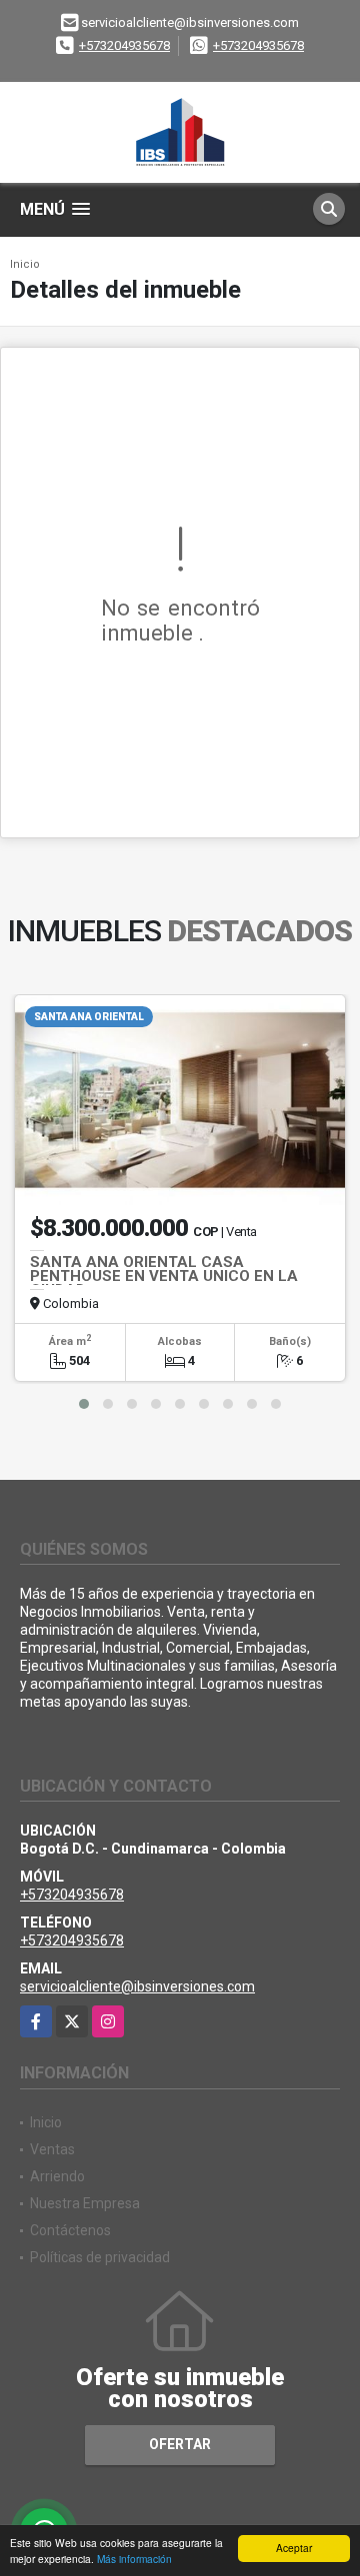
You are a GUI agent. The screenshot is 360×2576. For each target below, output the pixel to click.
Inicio (25, 264)
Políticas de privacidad (100, 2257)
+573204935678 (124, 45)
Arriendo (57, 2176)
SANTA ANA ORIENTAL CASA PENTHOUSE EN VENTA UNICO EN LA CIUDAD (164, 1276)
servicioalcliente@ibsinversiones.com (137, 1986)
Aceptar (294, 2548)
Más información (134, 2559)
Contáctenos (70, 2230)
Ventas (52, 2149)
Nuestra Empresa (85, 2203)
